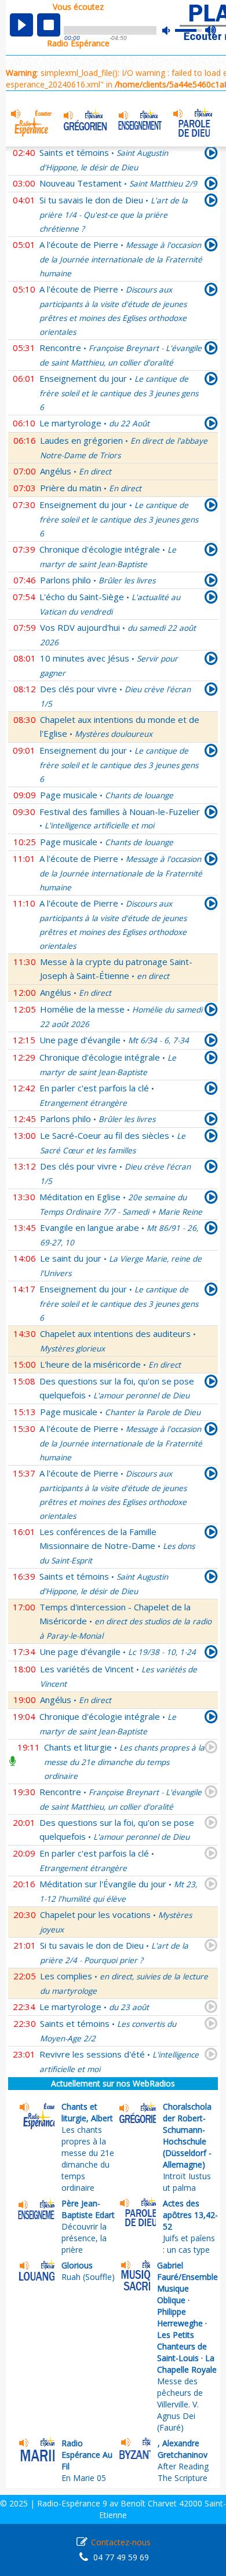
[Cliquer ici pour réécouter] (211, 185)
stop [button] (49, 25)
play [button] (21, 25)
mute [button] (172, 30)
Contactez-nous (121, 2542)
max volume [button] (211, 31)
